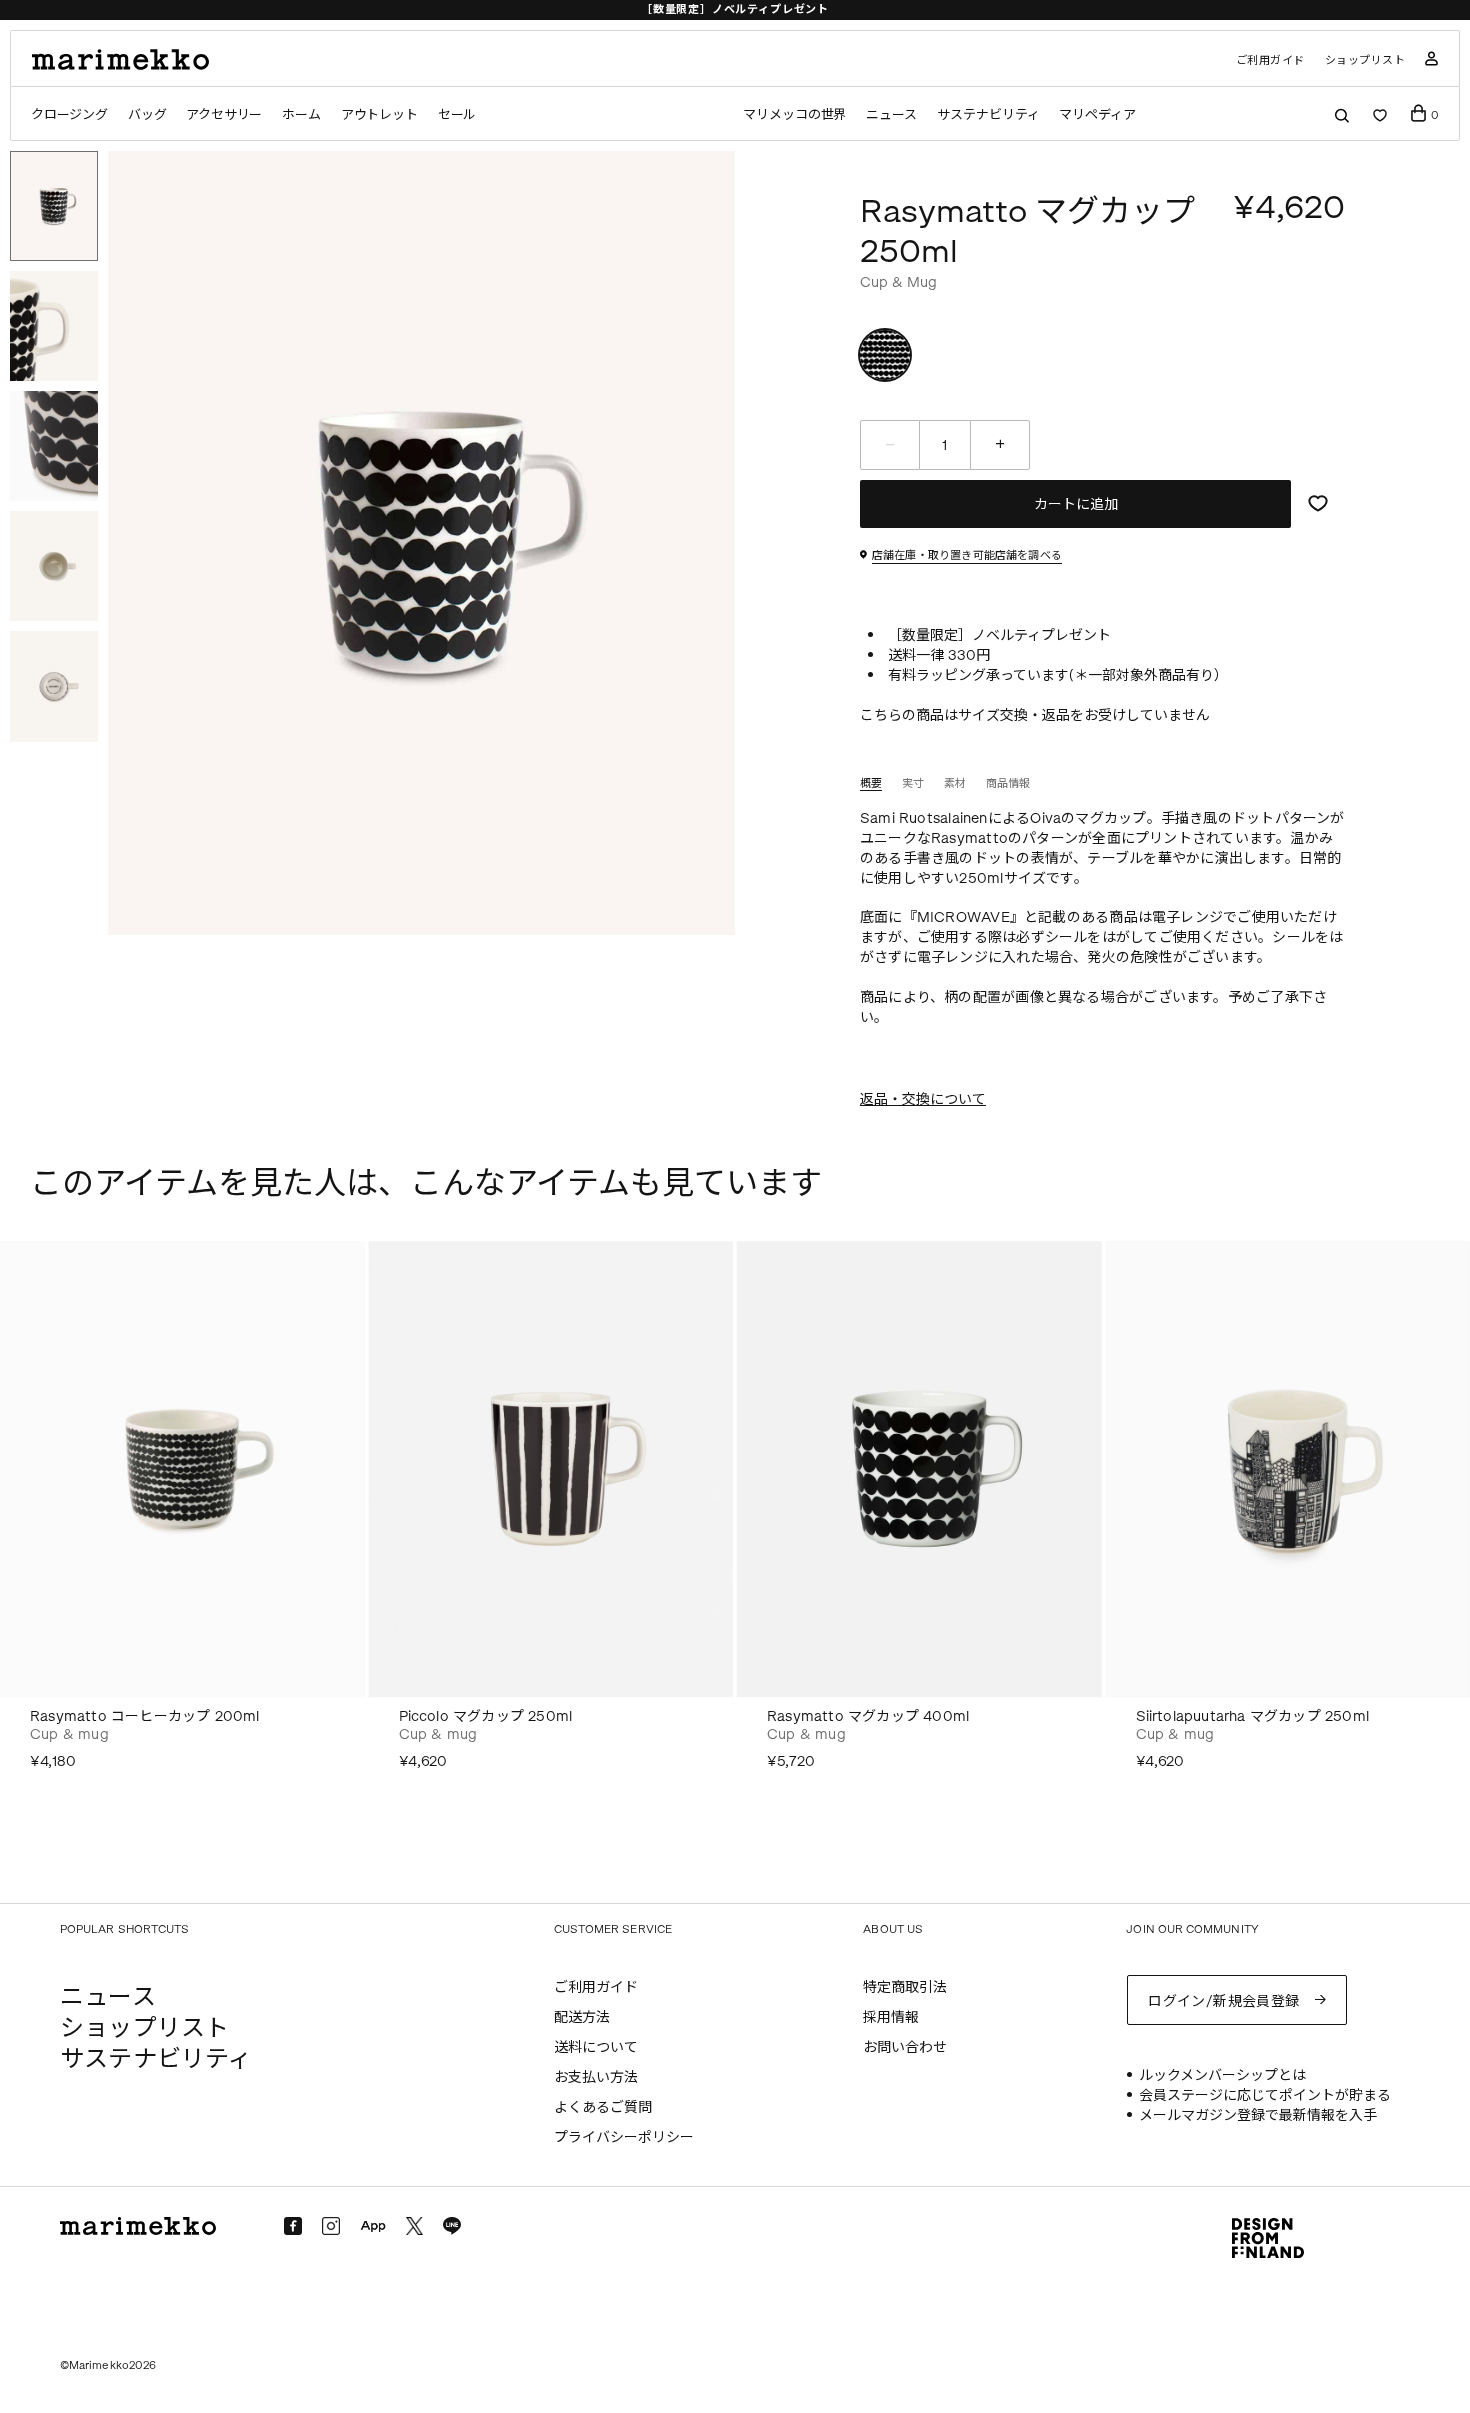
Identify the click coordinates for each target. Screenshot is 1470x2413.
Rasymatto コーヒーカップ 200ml (145, 1716)
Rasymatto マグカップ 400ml (868, 1716)
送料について (596, 2047)
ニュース (891, 114)
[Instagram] (331, 2226)
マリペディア (1097, 114)
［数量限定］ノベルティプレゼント (735, 9)
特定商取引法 (905, 1987)
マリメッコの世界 (794, 114)
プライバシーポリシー (624, 2137)
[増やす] (1000, 445)
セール (457, 114)
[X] (414, 2225)
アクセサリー (224, 114)
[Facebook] (293, 2226)
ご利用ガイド (1270, 60)
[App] (373, 2227)
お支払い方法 (596, 2077)
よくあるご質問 (603, 2107)
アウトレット (379, 114)
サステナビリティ (988, 114)
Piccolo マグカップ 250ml (486, 1716)
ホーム (301, 114)
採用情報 (891, 2017)
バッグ (147, 114)
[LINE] (452, 2226)
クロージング (69, 114)
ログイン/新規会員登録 (1224, 2001)
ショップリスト (1365, 60)
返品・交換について (923, 1099)
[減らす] (890, 445)
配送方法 (582, 2017)
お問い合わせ (905, 2047)
